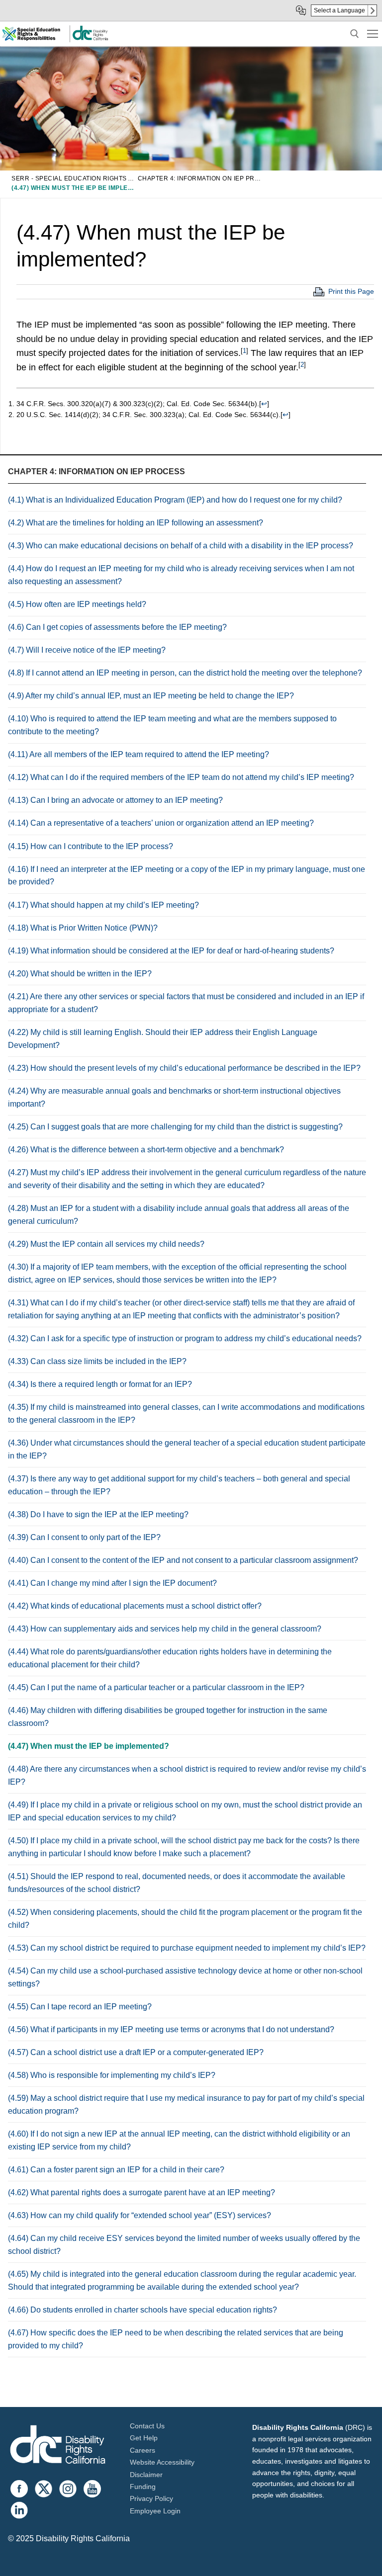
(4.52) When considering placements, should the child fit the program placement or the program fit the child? (185, 1919)
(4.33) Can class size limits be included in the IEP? (97, 1361)
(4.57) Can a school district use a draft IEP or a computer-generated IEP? (136, 2052)
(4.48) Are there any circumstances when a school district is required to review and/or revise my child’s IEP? (187, 1775)
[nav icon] (373, 34)
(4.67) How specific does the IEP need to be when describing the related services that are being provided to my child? (176, 2339)
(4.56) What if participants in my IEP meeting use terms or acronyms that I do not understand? (171, 2029)
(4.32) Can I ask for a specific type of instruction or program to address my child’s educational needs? (185, 1338)
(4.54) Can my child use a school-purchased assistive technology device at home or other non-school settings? (185, 1977)
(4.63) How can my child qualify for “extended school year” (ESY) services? (140, 2215)
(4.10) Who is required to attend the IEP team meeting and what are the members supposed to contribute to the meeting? (172, 725)
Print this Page (351, 291)
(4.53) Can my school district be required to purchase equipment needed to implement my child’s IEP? (187, 1948)
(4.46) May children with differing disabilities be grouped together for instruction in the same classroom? (168, 1717)
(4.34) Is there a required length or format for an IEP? (100, 1384)
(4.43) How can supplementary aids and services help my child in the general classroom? (165, 1629)
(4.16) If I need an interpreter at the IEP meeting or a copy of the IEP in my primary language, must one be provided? (187, 876)
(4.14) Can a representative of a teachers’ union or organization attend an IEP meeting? (161, 823)
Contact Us (147, 2426)
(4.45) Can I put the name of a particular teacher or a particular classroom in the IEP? (156, 1687)
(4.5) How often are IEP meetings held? (77, 604)
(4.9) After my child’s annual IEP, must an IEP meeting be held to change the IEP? (151, 696)
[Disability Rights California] (58, 2446)
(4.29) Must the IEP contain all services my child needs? (106, 1244)
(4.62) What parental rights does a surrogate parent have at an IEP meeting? (142, 2192)
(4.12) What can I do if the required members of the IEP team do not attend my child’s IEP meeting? (181, 777)
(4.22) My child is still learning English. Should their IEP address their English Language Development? (163, 1039)
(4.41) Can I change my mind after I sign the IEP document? (112, 1583)
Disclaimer (146, 2475)
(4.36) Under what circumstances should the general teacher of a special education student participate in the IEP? (187, 1449)
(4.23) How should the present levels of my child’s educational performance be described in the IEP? (184, 1068)
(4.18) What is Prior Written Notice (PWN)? (83, 928)
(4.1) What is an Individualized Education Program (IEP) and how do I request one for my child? (175, 500)
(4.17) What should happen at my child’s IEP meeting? (103, 905)
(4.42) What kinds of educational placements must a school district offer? (135, 1606)
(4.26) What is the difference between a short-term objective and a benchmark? (146, 1150)
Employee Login (155, 2511)
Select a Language (339, 10)
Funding (143, 2487)
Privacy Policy (151, 2498)
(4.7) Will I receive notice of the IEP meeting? (87, 650)
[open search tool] (355, 34)
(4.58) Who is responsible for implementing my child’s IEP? (112, 2075)
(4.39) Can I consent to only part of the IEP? (84, 1537)
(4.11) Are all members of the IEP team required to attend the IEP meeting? (139, 754)
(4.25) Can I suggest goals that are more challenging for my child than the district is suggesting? (175, 1127)
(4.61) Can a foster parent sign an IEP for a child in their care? (116, 2170)
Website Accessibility (162, 2462)
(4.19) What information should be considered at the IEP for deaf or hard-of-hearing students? (171, 951)
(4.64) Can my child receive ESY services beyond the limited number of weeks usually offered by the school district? (184, 2245)
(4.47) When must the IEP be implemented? (89, 1746)
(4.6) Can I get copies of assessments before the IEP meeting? (117, 627)
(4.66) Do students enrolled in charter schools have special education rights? (143, 2310)
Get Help (144, 2438)
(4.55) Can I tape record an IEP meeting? (80, 2007)
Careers (143, 2450)
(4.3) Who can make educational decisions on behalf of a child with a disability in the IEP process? (181, 546)
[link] (90, 39)
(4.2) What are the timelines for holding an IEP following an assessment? (136, 523)
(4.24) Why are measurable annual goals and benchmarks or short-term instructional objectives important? (174, 1097)
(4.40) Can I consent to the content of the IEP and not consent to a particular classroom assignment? (183, 1560)
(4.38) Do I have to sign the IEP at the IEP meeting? (98, 1514)
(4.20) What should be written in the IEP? (80, 974)
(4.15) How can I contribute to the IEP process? (91, 846)
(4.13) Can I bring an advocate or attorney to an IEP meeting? (115, 800)
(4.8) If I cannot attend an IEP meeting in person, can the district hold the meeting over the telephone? (185, 673)
